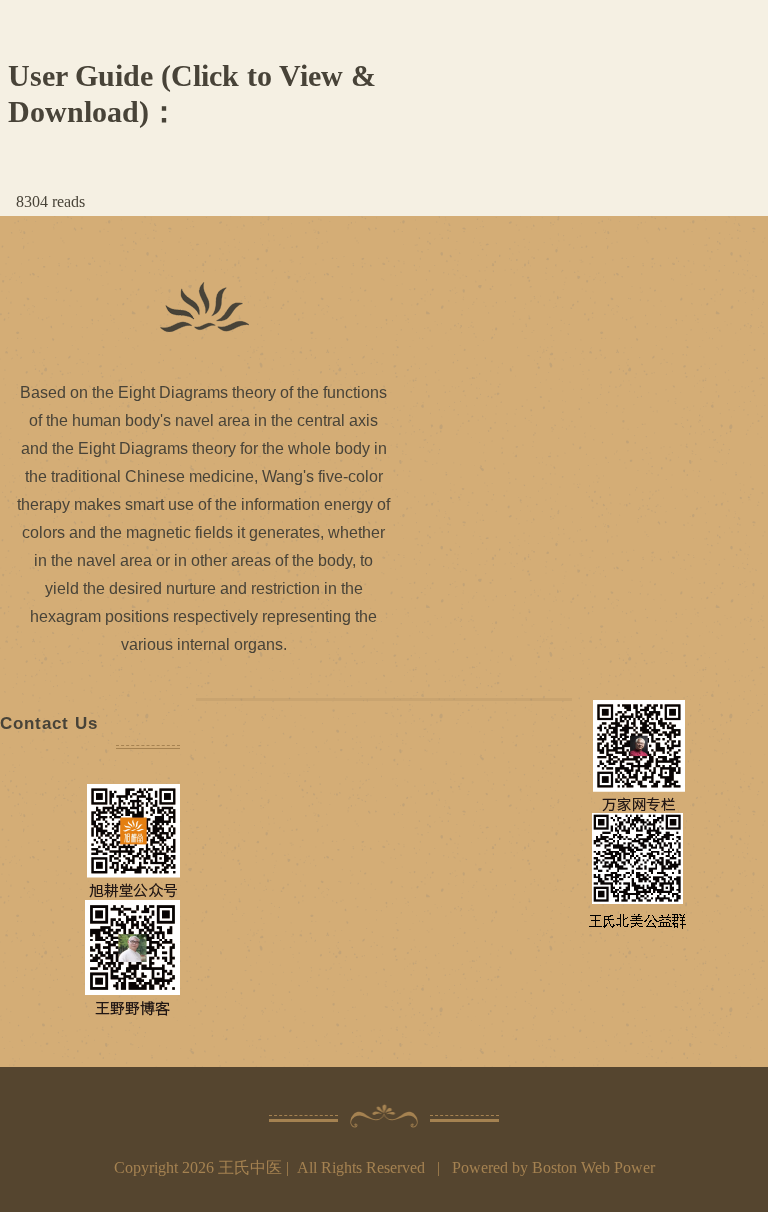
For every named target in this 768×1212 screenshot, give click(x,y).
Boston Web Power (593, 1167)
